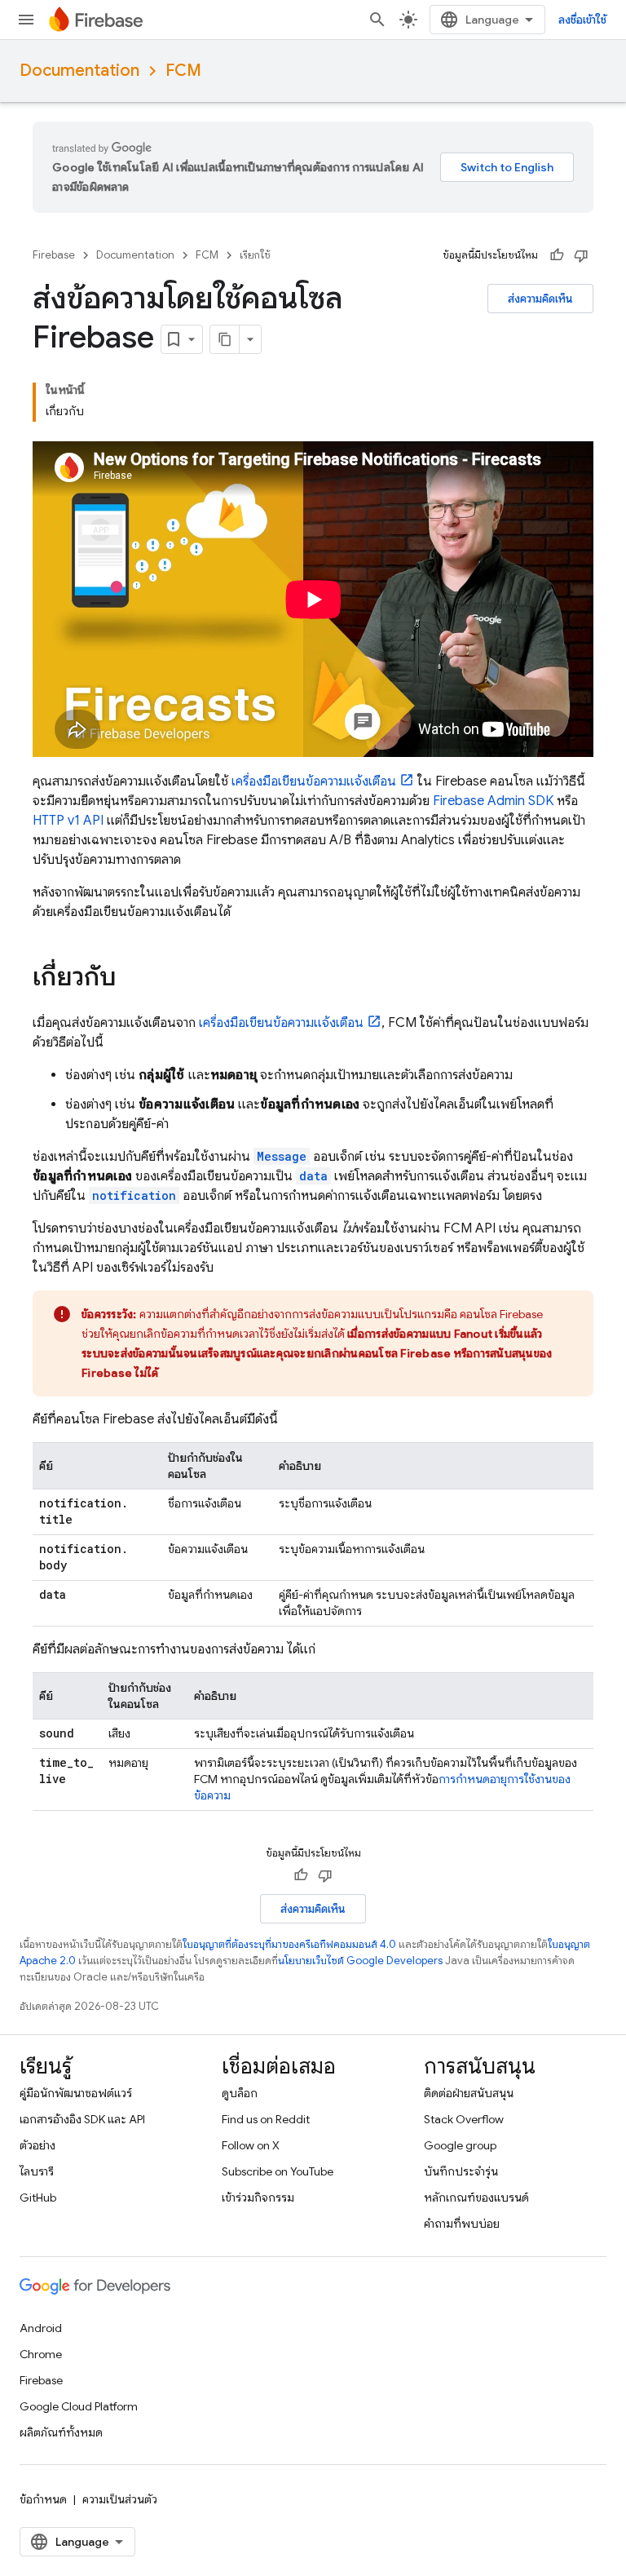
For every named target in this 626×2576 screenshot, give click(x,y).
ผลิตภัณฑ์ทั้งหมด (61, 2432)
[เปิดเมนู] (26, 20)
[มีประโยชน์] (557, 255)
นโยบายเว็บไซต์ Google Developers (360, 1961)
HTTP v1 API (68, 821)
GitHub (38, 2198)
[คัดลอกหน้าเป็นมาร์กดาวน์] (225, 339)
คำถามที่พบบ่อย (462, 2224)
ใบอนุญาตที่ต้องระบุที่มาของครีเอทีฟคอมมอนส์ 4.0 (289, 1944)
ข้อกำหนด (43, 2499)
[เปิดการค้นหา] (377, 20)
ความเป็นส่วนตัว (120, 2499)
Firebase (54, 255)
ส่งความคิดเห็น (540, 299)
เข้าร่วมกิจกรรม (258, 2198)
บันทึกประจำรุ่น (461, 2171)
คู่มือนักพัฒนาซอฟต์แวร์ (76, 2093)
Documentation (79, 71)
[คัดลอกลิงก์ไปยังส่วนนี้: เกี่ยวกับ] (133, 979)
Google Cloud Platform (79, 2406)
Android (41, 2328)
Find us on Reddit (266, 2119)
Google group (460, 2145)
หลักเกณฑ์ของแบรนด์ (476, 2198)
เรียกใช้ (255, 255)
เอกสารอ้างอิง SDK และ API (82, 2119)
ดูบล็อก (240, 2093)
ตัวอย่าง (37, 2145)
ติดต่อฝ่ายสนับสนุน (469, 2093)
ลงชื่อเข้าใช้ (582, 20)
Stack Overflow (464, 2119)
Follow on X (251, 2145)
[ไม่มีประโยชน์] (581, 255)
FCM (183, 71)
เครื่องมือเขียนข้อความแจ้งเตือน (314, 781)
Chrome (41, 2354)
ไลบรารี (37, 2171)
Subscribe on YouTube (278, 2171)
